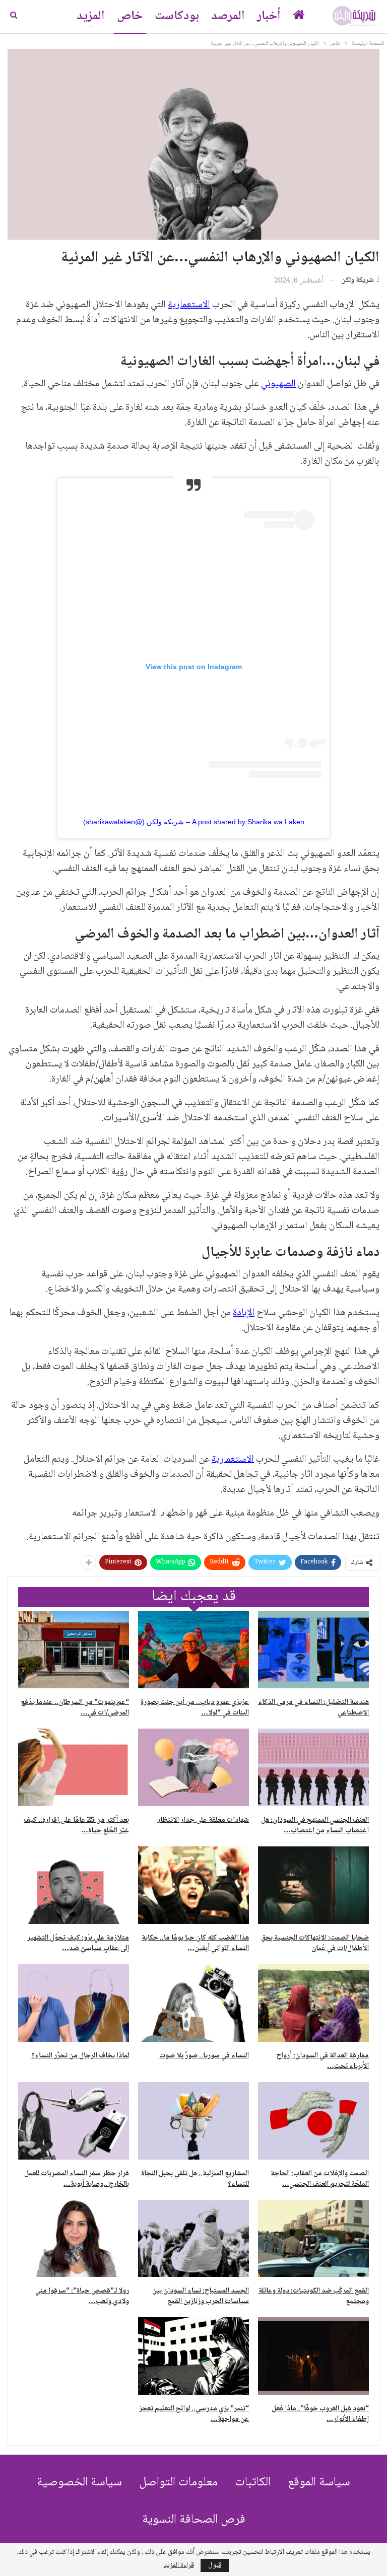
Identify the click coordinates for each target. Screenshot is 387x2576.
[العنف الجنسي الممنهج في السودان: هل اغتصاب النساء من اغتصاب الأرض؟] (313, 1767)
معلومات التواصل (178, 2483)
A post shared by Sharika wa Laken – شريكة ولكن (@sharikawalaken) (194, 822)
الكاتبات (253, 2483)
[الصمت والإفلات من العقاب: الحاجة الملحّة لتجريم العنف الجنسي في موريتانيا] (313, 2121)
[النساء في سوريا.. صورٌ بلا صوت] (193, 2003)
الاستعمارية (189, 305)
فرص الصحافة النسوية (194, 2520)
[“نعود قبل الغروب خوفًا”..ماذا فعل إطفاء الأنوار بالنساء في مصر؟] (313, 2356)
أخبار (269, 16)
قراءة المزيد (179, 2565)
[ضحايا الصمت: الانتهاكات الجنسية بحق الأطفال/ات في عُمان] (313, 1885)
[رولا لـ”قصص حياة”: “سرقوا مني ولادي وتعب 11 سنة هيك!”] (74, 2239)
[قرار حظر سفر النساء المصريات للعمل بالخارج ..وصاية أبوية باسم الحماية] (74, 2121)
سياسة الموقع (319, 2483)
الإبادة (244, 1313)
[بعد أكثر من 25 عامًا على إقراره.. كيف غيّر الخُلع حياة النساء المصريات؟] (74, 1767)
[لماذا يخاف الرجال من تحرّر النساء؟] (74, 2003)
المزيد (91, 16)
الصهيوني (278, 384)
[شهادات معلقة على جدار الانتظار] (193, 1767)
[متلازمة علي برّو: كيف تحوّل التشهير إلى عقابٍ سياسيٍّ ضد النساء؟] (74, 1885)
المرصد (228, 16)
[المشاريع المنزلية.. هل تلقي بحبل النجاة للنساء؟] (193, 2121)
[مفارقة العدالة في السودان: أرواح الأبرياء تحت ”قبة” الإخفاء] (313, 2003)
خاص (130, 16)
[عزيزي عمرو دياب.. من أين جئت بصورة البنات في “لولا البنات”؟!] (193, 1650)
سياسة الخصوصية (79, 2483)
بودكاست (177, 16)
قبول (215, 2565)
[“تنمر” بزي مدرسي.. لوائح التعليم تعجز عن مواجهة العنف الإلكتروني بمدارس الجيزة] (193, 2356)
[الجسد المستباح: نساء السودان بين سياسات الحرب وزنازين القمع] (193, 2239)
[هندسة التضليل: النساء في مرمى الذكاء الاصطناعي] (313, 1650)
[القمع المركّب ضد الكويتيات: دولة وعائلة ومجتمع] (313, 2239)
